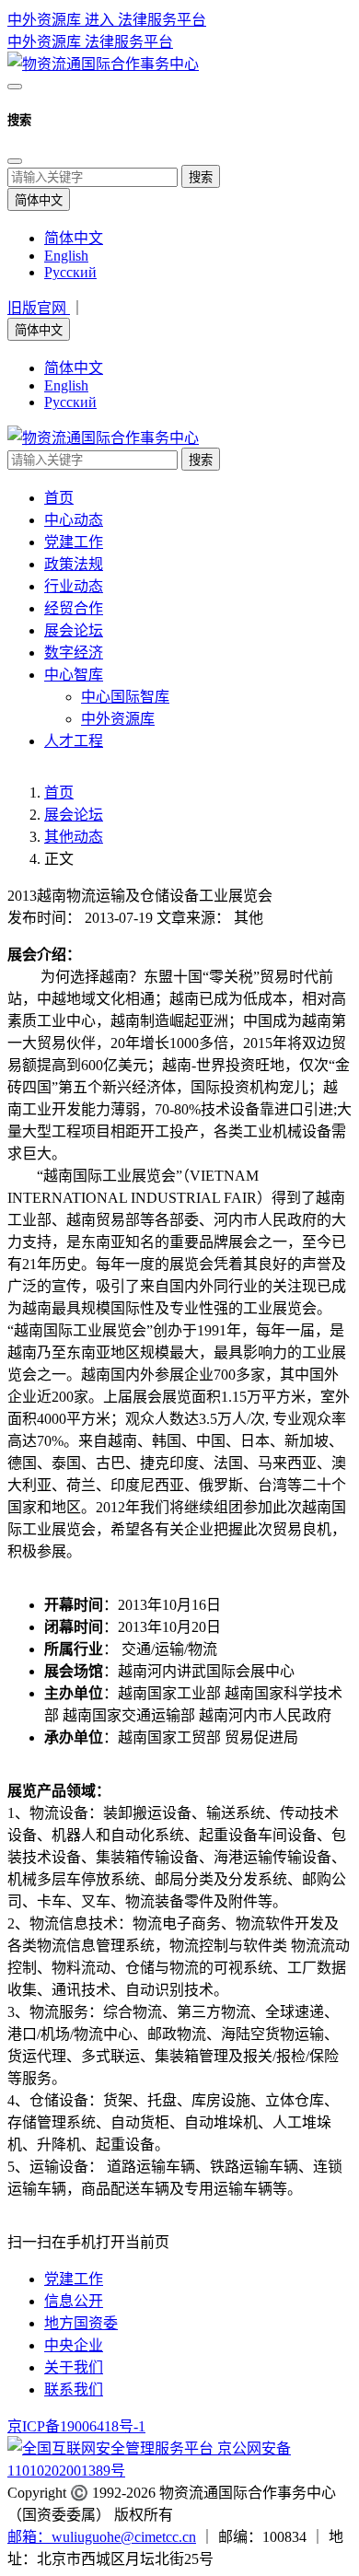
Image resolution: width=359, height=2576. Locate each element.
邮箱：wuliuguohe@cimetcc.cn (102, 2537)
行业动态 (74, 586)
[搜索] (15, 87)
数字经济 (74, 653)
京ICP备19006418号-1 (76, 2426)
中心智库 (74, 675)
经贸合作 (74, 608)
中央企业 (74, 2345)
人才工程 (74, 741)
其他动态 (74, 837)
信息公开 (74, 2301)
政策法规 (74, 564)
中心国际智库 (125, 697)
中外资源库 (46, 42)
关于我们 (74, 2367)
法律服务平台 (129, 42)
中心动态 (74, 520)
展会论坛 (74, 630)
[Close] (15, 161)
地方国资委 (81, 2323)
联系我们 (74, 2390)
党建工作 (74, 542)
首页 (59, 498)
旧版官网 (39, 308)
